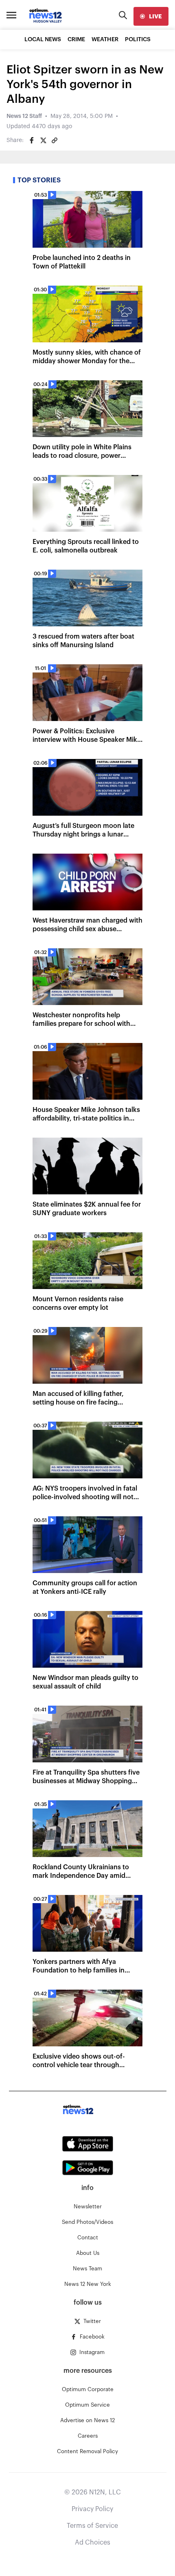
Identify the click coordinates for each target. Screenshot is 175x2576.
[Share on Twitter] (43, 140)
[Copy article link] (55, 140)
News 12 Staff (24, 116)
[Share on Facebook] (32, 140)
